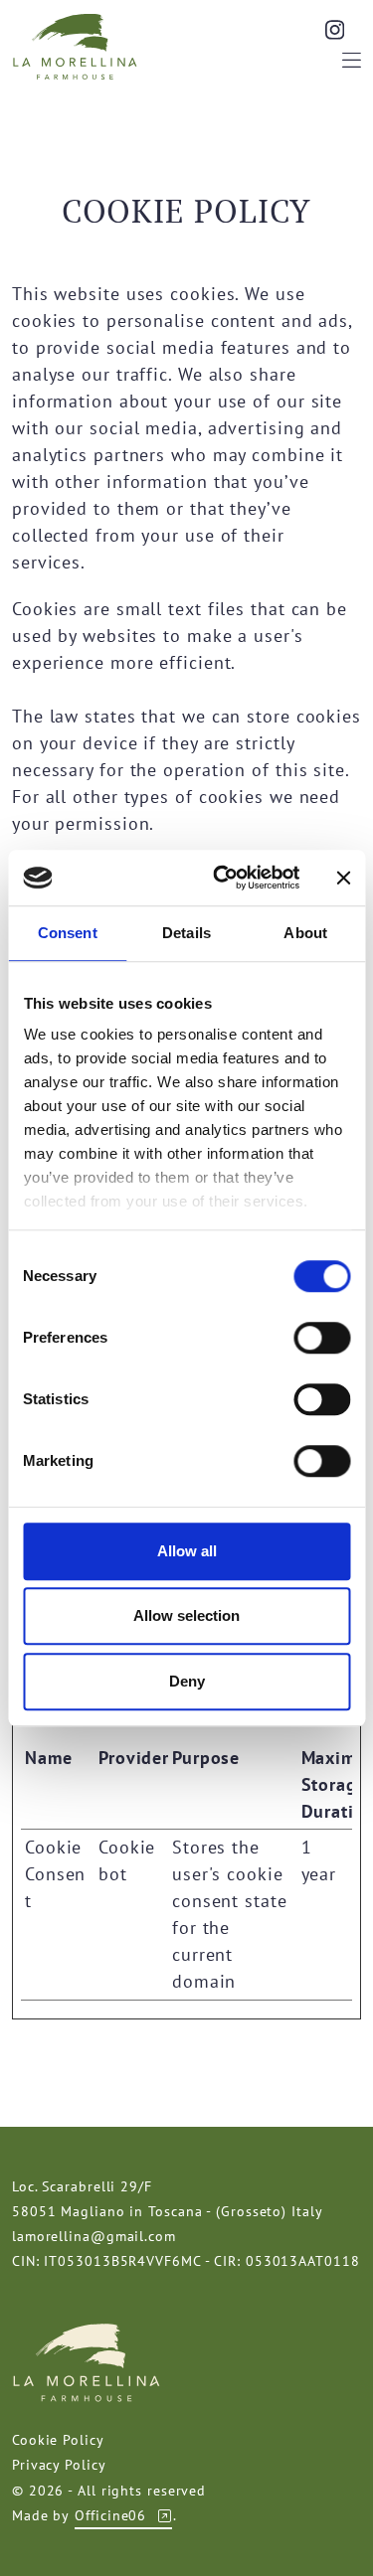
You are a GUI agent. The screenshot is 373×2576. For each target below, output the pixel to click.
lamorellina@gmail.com (94, 2236)
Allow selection (186, 1615)
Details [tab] (186, 933)
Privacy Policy (59, 2465)
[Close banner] (343, 878)
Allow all (187, 1551)
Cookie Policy (58, 2440)
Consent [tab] (68, 933)
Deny (187, 1681)
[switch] (322, 1338)
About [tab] (305, 933)
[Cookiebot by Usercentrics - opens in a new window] (222, 878)
